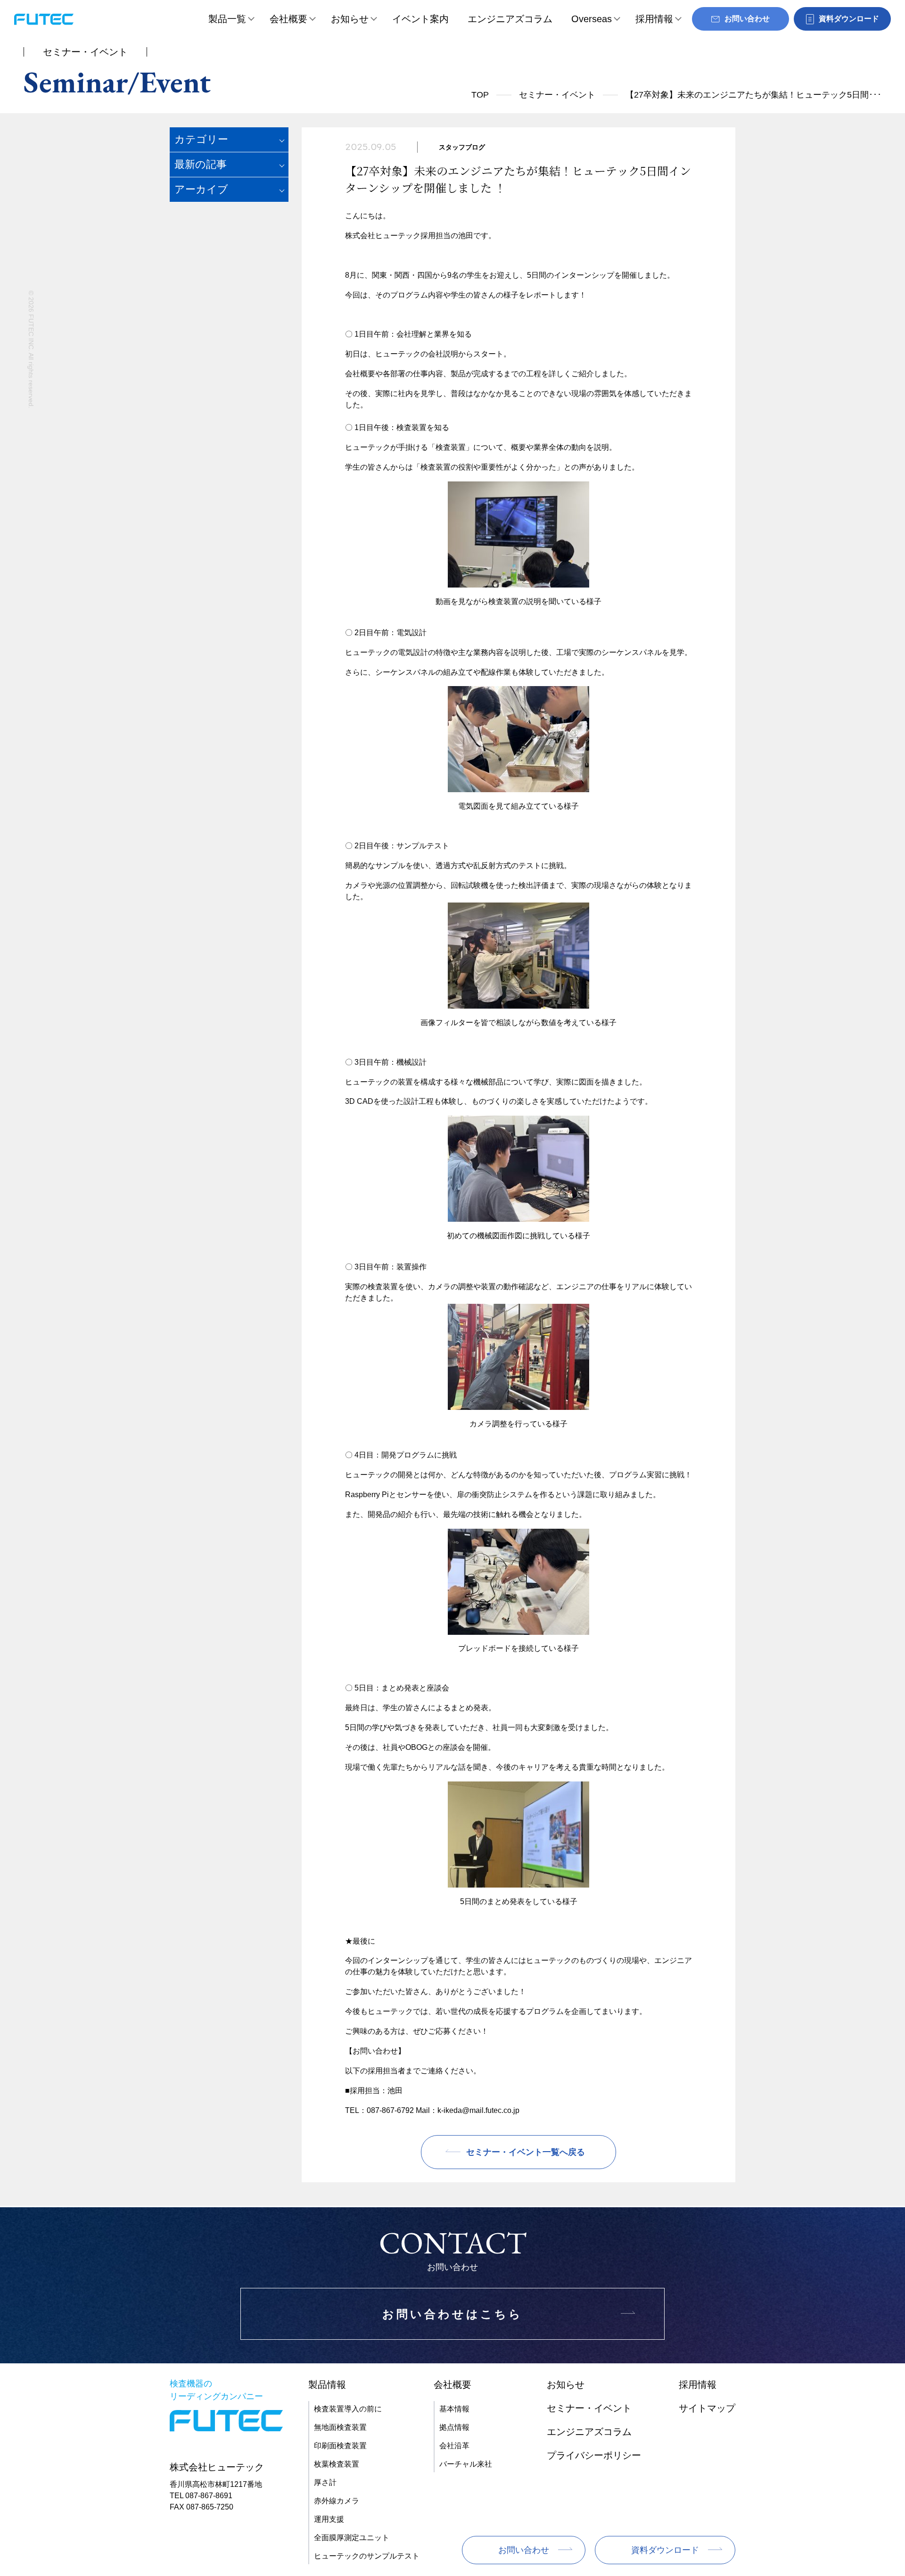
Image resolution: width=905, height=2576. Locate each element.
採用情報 (654, 19)
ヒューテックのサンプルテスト (367, 2556)
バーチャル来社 (466, 2464)
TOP (480, 95)
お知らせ (350, 19)
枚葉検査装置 (337, 2464)
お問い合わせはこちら (452, 2314)
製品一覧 (227, 19)
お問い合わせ (524, 2550)
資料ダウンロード (665, 2550)
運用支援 (329, 2519)
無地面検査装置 (340, 2427)
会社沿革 (454, 2446)
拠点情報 (454, 2427)
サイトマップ (707, 2408)
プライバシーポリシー (594, 2455)
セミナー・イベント (557, 95)
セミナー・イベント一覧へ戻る (526, 2152)
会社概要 (288, 19)
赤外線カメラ (337, 2501)
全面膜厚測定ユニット (352, 2538)
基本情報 (454, 2409)
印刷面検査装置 (340, 2446)
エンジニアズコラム (510, 19)
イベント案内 (420, 19)
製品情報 (327, 2385)
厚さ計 (325, 2482)
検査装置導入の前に (348, 2409)
